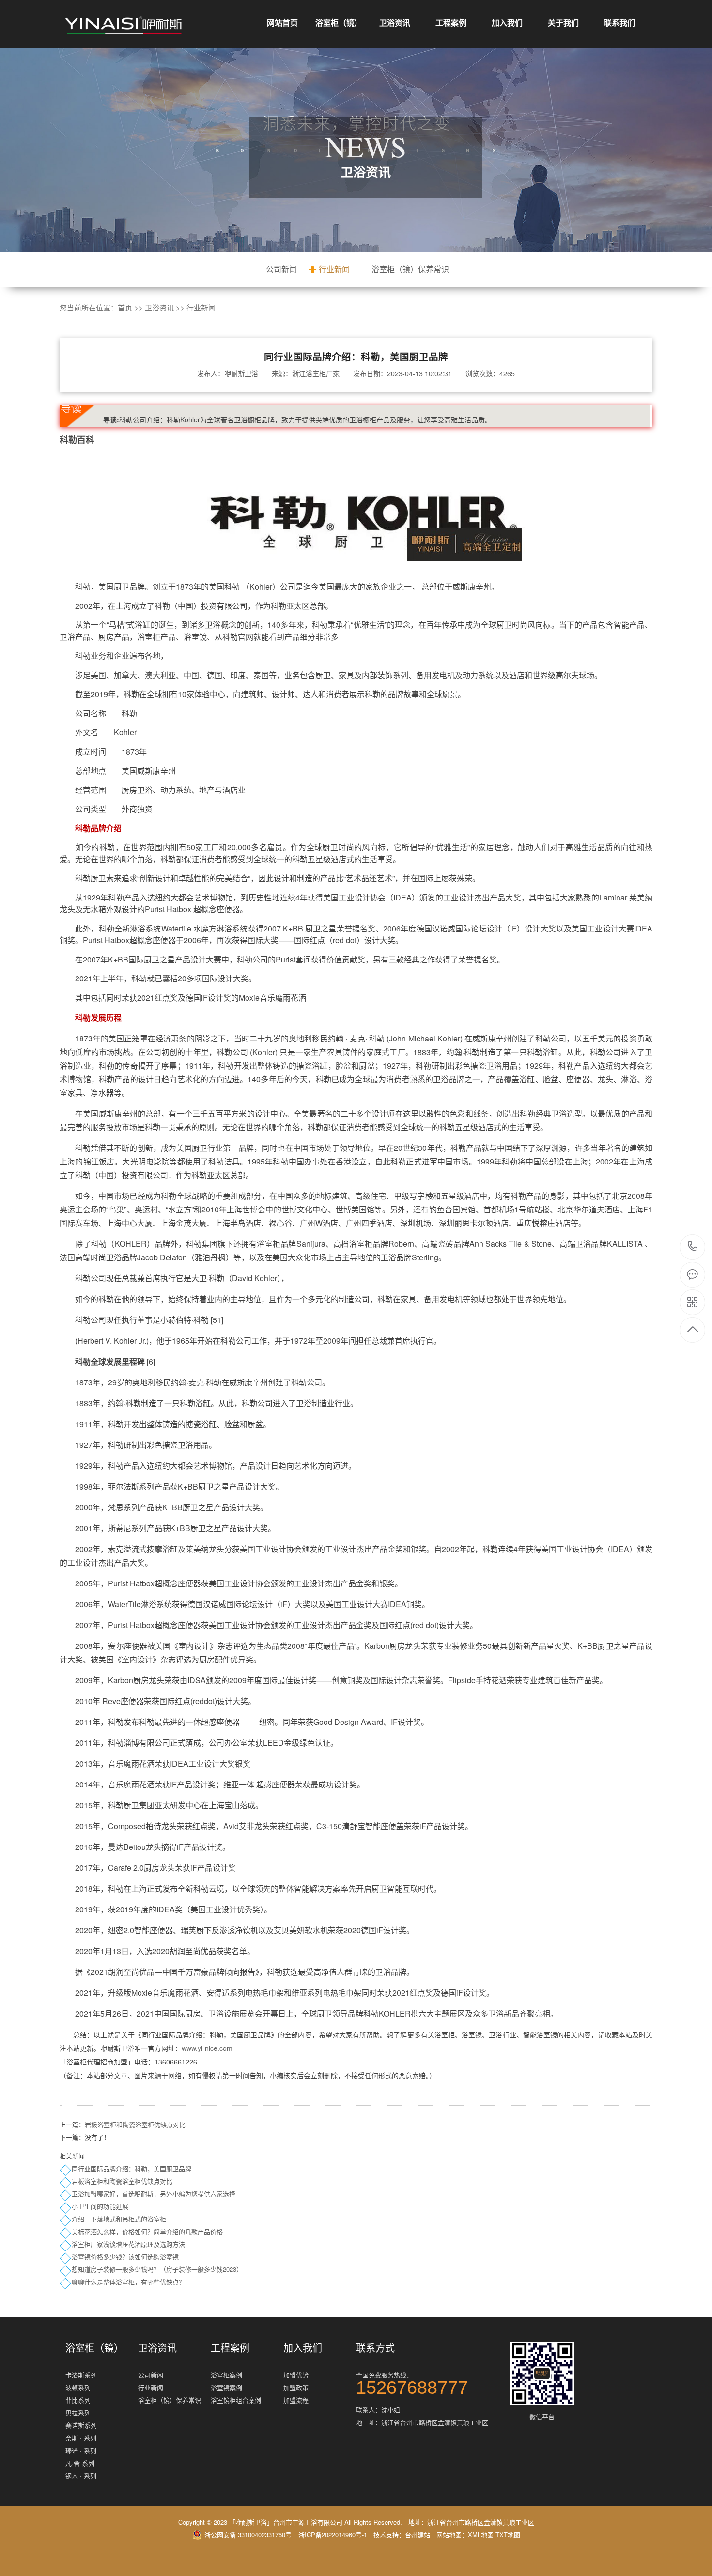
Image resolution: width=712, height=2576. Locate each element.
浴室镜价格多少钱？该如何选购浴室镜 (125, 2257)
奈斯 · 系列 (81, 2438)
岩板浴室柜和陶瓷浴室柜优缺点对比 (135, 2124)
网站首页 (282, 23)
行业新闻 (334, 269)
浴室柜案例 (226, 2375)
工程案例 (451, 23)
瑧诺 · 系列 (81, 2450)
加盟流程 (296, 2400)
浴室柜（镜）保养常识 (410, 269)
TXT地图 (508, 2535)
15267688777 (693, 1247)
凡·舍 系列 (80, 2463)
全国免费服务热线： (412, 2382)
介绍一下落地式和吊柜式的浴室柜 (119, 2219)
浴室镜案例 (226, 2387)
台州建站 (418, 2535)
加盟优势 (296, 2375)
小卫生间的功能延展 (100, 2206)
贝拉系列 (78, 2413)
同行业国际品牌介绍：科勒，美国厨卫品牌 (132, 2168)
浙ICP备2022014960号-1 (333, 2535)
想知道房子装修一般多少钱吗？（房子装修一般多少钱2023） (157, 2269)
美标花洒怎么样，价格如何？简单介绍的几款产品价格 (147, 2231)
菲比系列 (78, 2400)
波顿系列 (78, 2387)
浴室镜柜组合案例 (236, 2400)
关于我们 (563, 23)
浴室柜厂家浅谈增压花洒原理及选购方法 (128, 2244)
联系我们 (619, 23)
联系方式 (375, 2348)
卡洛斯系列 (81, 2375)
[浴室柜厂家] (124, 25)
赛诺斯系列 (81, 2425)
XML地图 (481, 2535)
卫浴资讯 (395, 23)
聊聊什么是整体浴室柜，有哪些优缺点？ (128, 2282)
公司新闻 (281, 269)
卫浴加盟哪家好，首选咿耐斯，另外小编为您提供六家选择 (154, 2194)
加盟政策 (296, 2387)
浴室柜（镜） (339, 23)
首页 (125, 307)
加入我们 (507, 23)
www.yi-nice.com (207, 2048)
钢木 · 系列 (81, 2475)
